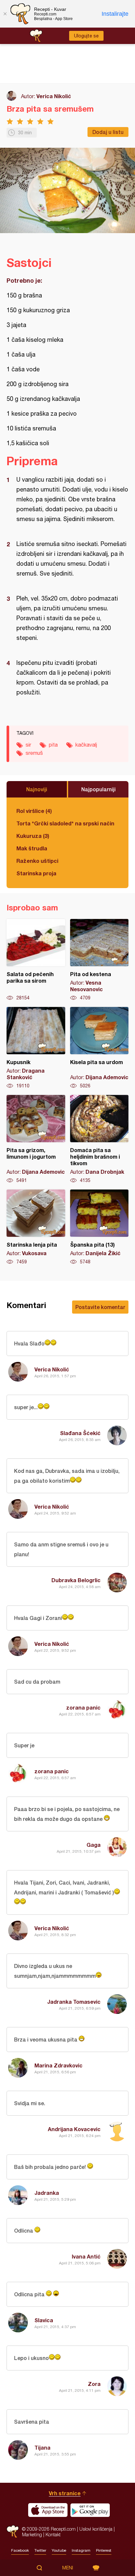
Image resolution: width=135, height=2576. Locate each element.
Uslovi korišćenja (96, 2529)
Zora (94, 2384)
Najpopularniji (98, 789)
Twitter (40, 2550)
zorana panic (83, 1707)
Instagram (81, 2550)
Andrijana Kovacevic (74, 2129)
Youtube (59, 2550)
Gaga (94, 1845)
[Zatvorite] (5, 14)
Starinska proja (36, 873)
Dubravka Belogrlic (76, 1580)
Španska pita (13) (99, 1227)
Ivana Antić (86, 2256)
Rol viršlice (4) (34, 811)
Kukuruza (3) (33, 836)
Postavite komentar (100, 1307)
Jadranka (47, 2193)
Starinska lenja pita (36, 1227)
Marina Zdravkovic (58, 2065)
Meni (68, 2568)
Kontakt (53, 2534)
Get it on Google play (90, 2510)
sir (28, 745)
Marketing (32, 2534)
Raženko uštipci (37, 861)
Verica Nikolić (54, 96)
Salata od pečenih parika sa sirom (36, 960)
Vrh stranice (65, 2493)
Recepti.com (13, 2532)
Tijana (42, 2447)
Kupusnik (36, 1048)
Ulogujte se (86, 36)
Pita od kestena (99, 960)
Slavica (44, 2320)
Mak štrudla (32, 848)
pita (53, 745)
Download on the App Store (48, 2510)
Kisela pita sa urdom (99, 1048)
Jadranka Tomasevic (74, 2002)
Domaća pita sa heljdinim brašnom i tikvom (99, 1139)
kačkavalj (86, 745)
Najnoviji (37, 789)
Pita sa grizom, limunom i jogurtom (36, 1139)
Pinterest (104, 2550)
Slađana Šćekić (80, 1433)
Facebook (20, 2550)
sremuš (34, 753)
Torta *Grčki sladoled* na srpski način (65, 823)
